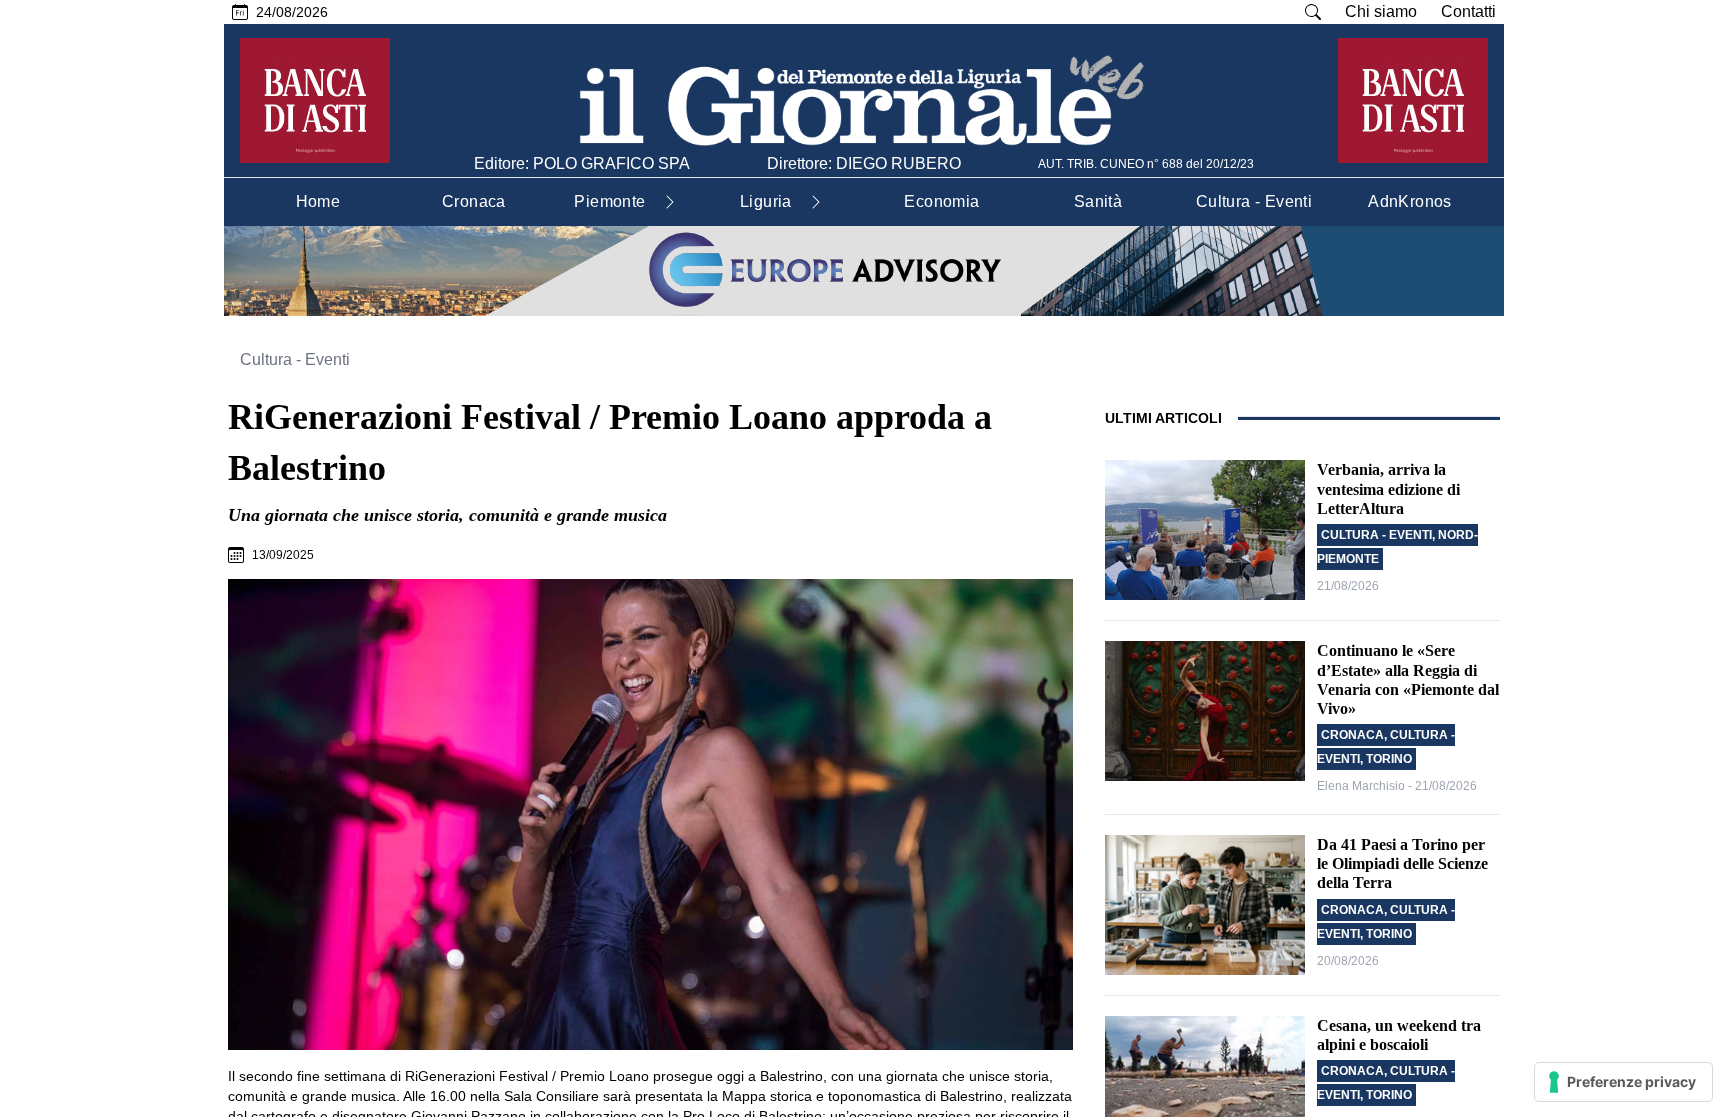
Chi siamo (1381, 11)
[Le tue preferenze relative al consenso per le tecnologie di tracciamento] (1623, 1082)
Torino (1389, 759)
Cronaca (1352, 735)
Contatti (1468, 11)
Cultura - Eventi (295, 359)
